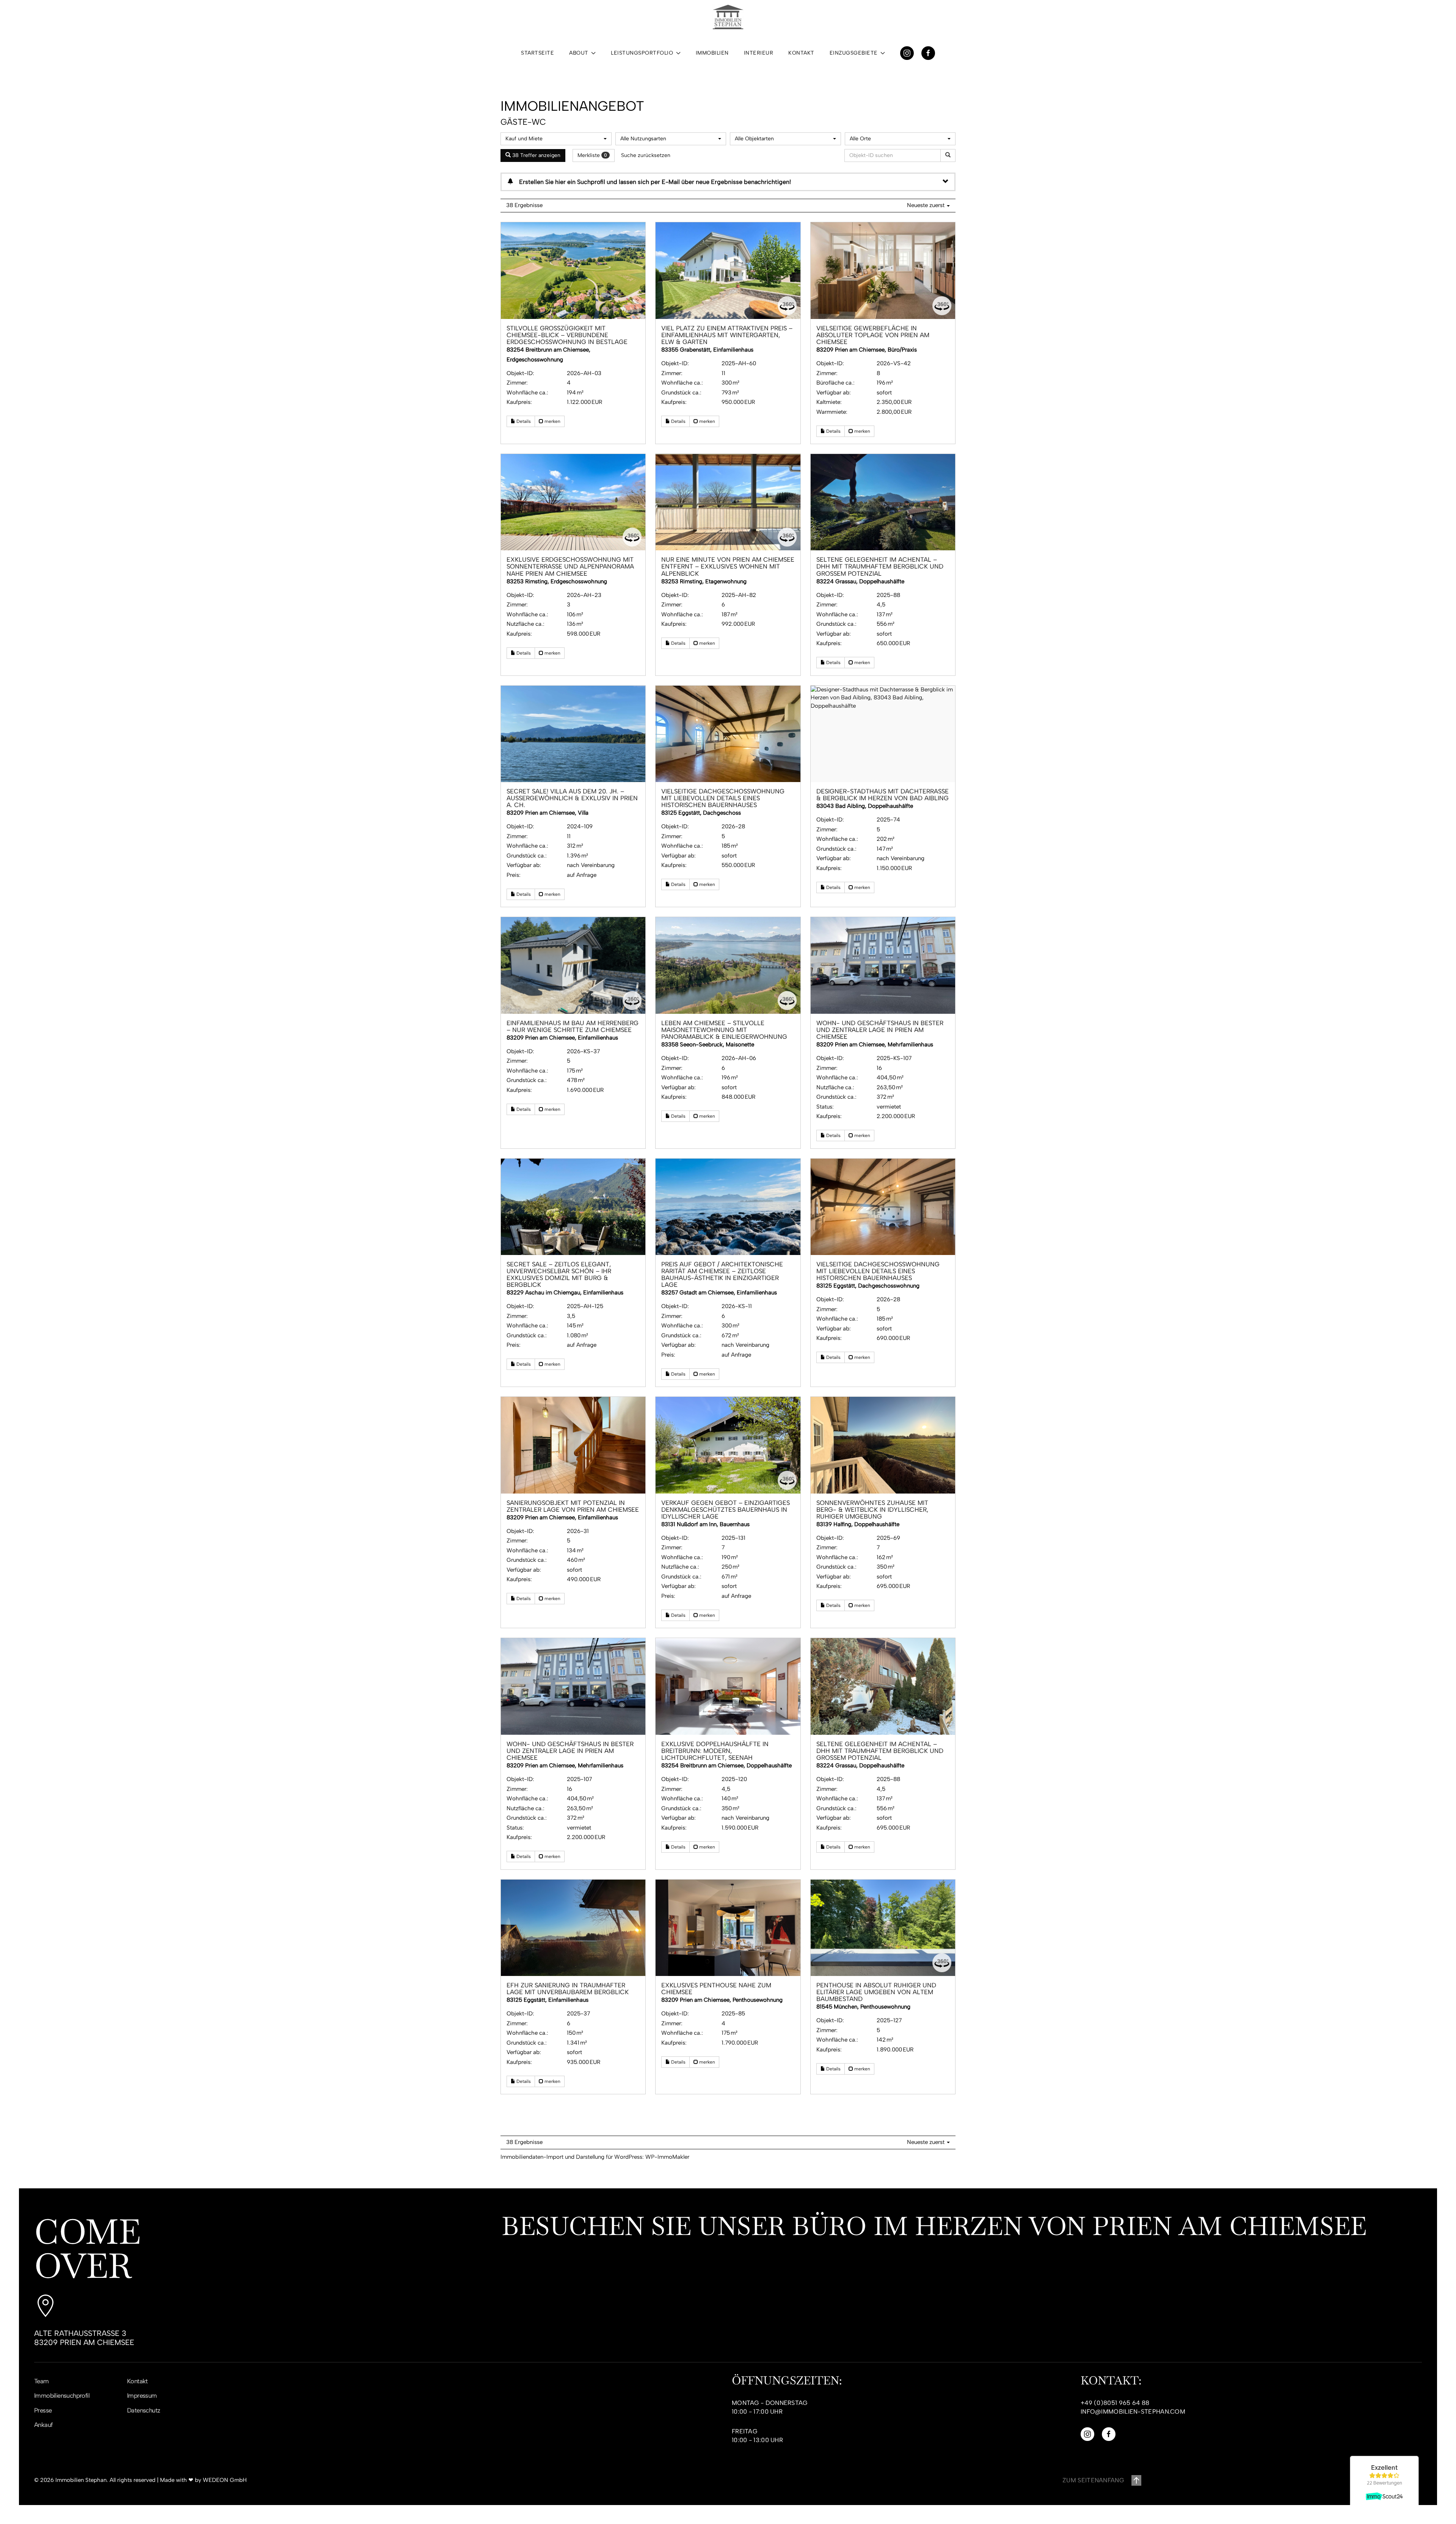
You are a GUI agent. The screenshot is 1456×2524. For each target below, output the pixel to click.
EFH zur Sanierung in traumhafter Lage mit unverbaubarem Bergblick (568, 1988)
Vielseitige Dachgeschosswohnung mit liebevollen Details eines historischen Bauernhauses (723, 798)
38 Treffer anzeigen (536, 155)
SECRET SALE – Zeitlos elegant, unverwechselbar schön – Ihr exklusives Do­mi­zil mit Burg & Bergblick (559, 1274)
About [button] (579, 53)
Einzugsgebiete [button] (854, 53)
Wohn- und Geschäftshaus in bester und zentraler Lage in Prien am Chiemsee (880, 1030)
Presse (43, 2410)
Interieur (759, 53)
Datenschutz (144, 2410)
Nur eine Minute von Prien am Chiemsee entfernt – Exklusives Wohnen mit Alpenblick (728, 566)
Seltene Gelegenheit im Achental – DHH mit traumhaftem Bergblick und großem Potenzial (880, 566)
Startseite (537, 53)
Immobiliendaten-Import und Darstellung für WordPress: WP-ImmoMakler (595, 2157)
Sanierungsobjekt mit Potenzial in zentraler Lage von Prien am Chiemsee (573, 1506)
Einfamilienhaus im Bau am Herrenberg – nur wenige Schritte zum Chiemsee (573, 1026)
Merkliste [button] (592, 155)
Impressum (142, 2395)
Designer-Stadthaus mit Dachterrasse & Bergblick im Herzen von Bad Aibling (883, 795)
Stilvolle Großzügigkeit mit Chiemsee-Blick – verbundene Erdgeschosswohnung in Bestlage (567, 335)
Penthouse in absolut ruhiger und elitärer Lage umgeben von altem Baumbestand (876, 1992)
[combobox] (556, 139)
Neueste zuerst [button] (926, 205)
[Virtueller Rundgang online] (787, 305)
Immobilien (712, 53)
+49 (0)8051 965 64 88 (1115, 2403)
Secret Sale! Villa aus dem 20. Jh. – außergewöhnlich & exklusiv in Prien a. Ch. (572, 798)
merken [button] (552, 421)
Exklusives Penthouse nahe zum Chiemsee (716, 1988)
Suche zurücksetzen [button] (646, 155)
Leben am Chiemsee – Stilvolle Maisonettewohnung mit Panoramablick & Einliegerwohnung (724, 1030)
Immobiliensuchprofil (62, 2395)
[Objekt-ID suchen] (948, 155)
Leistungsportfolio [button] (642, 53)
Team (42, 2381)
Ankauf (43, 2425)
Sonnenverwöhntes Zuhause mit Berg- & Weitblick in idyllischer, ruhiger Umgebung (872, 1509)
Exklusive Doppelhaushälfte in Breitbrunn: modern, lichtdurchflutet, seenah (715, 1751)
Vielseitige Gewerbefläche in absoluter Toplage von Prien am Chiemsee (873, 335)
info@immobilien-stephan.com (1133, 2412)
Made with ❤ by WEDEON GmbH (203, 2480)
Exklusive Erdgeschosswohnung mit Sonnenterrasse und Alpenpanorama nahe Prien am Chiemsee (570, 566)
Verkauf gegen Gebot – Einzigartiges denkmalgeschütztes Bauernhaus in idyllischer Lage (726, 1509)
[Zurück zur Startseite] (728, 17)
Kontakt (801, 53)
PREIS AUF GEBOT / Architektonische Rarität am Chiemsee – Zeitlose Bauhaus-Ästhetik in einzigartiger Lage (722, 1274)
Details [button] (523, 421)
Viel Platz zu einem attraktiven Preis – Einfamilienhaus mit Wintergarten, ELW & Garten (727, 335)
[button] (1136, 2480)
